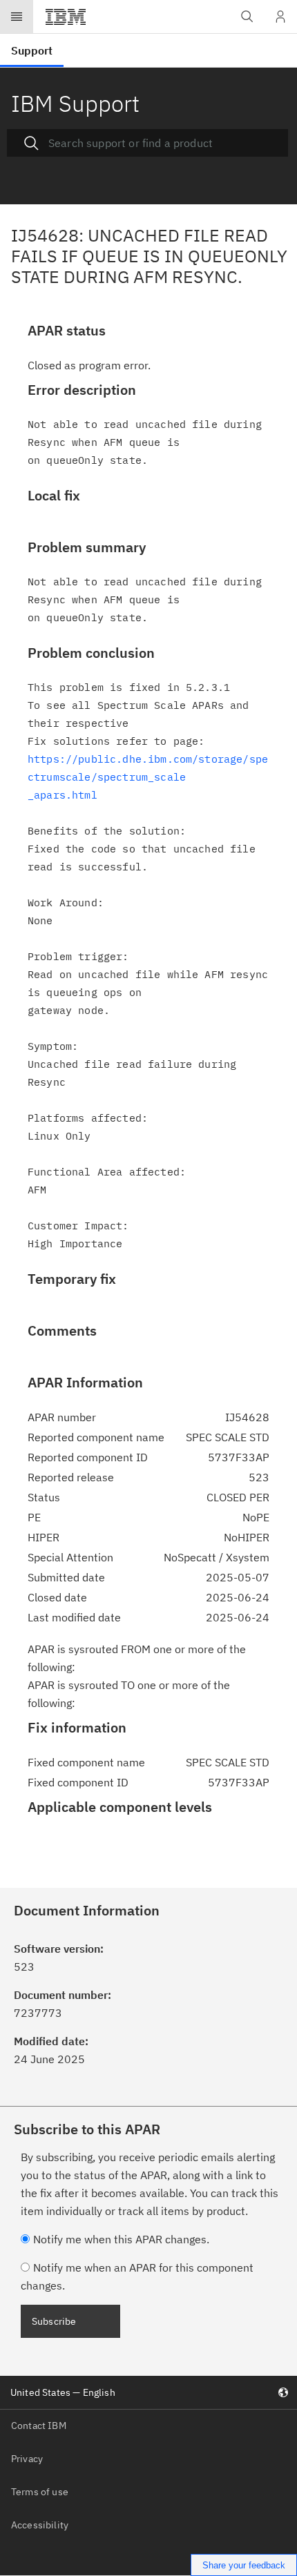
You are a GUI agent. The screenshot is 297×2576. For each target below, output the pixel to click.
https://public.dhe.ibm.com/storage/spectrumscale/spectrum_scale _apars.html (148, 777)
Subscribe (54, 2321)
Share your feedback (244, 2565)
